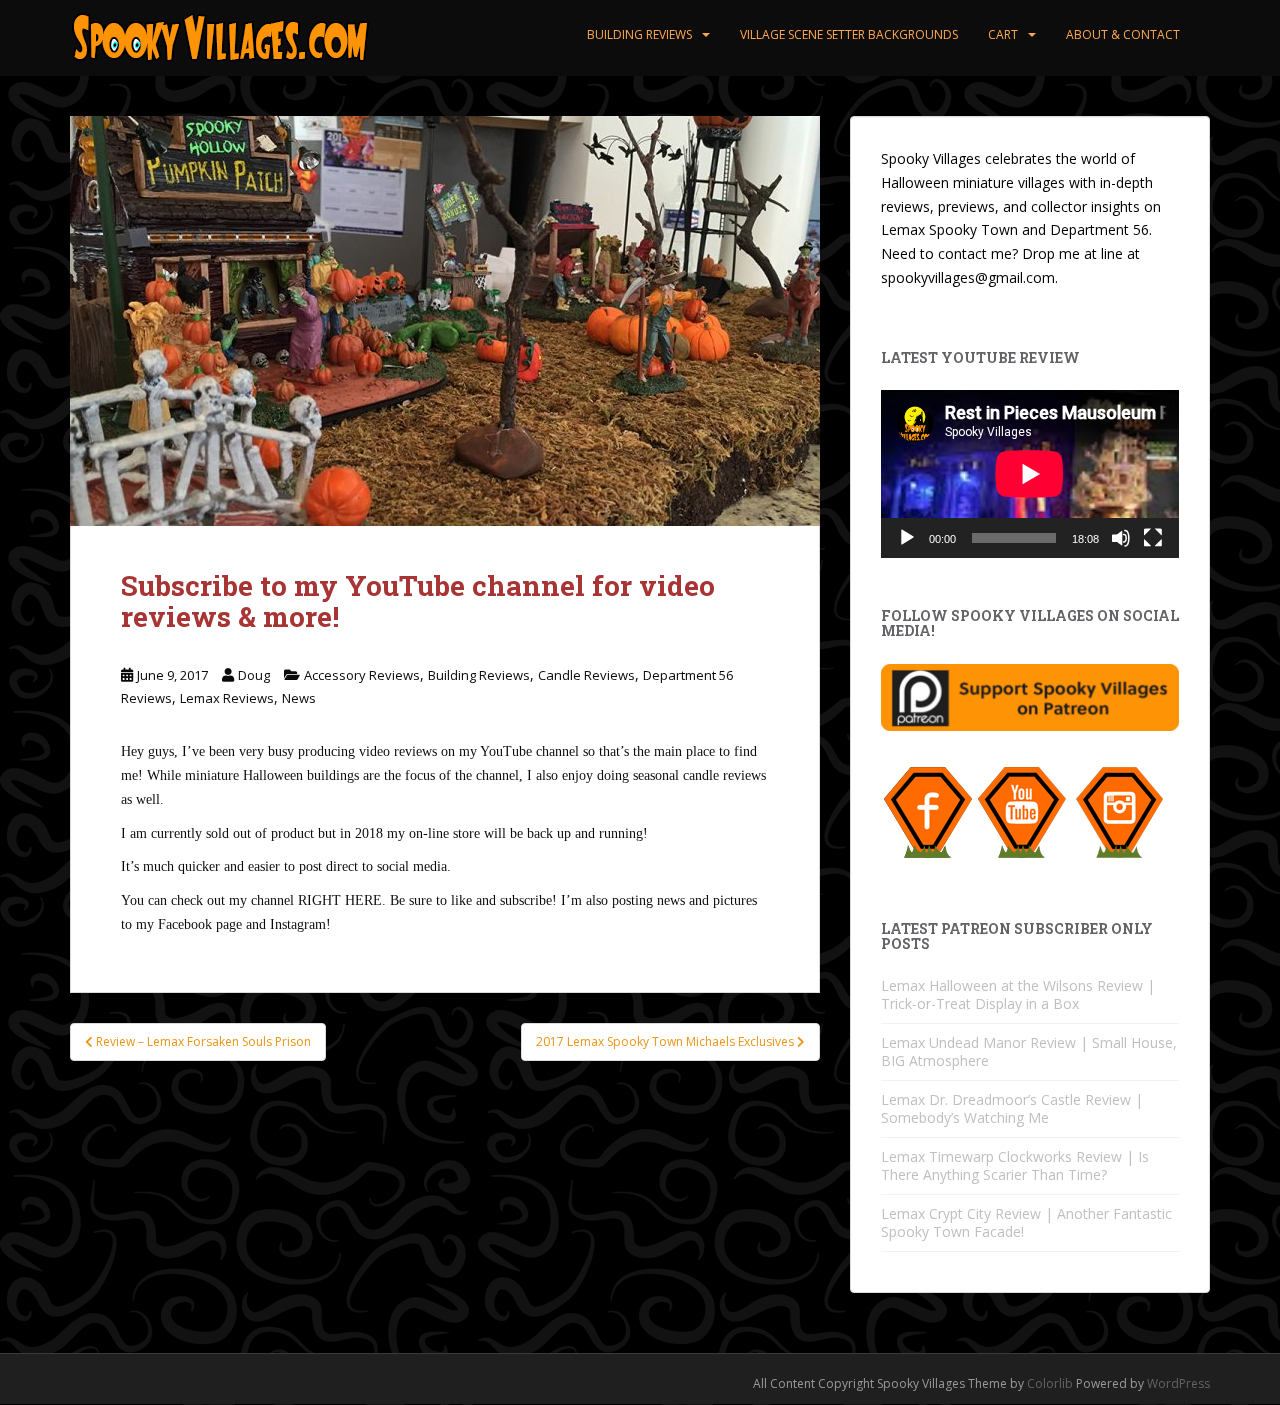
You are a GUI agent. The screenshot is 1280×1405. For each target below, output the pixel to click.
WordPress (1178, 1383)
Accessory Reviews (362, 675)
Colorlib (1050, 1383)
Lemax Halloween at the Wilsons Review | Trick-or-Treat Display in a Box (1018, 994)
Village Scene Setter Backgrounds (849, 34)
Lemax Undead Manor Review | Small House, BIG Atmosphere (1029, 1051)
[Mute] (1121, 538)
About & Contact (1123, 34)
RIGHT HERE (340, 900)
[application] (1030, 474)
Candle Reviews (586, 675)
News (299, 698)
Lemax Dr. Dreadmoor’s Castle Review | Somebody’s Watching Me (1012, 1108)
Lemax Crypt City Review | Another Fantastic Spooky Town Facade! (1026, 1222)
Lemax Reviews (227, 698)
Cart (1003, 34)
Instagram (298, 924)
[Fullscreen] (1153, 538)
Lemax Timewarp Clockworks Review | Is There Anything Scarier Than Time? (1015, 1165)
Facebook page (200, 924)
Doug (254, 675)
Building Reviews (639, 34)
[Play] (907, 538)
